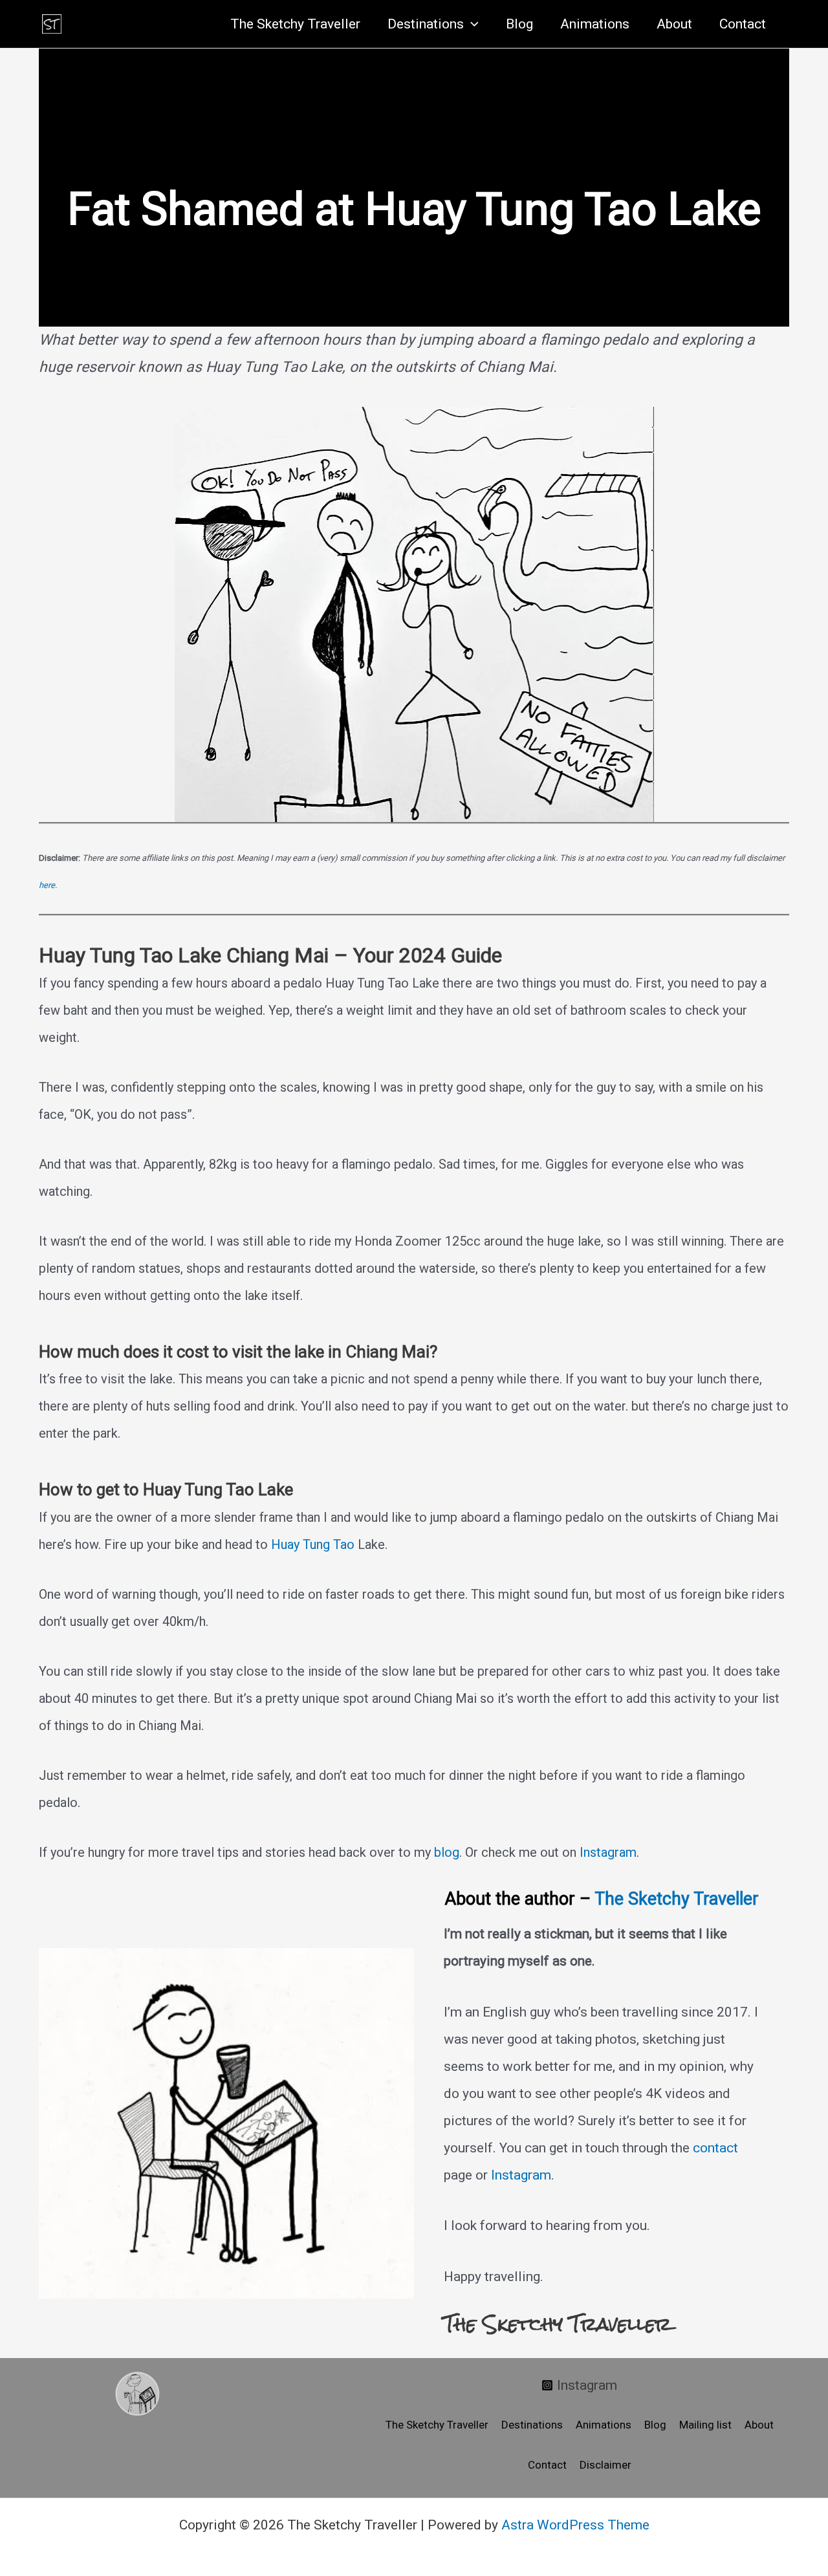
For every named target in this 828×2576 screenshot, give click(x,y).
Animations (595, 24)
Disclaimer (605, 2465)
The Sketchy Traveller (295, 24)
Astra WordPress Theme (575, 2525)
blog (447, 1852)
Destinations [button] (426, 24)
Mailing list (705, 2425)
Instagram (608, 1852)
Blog (519, 24)
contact (715, 2148)
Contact (743, 24)
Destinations (532, 2425)
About (674, 24)
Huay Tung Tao (313, 1544)
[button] (471, 24)
